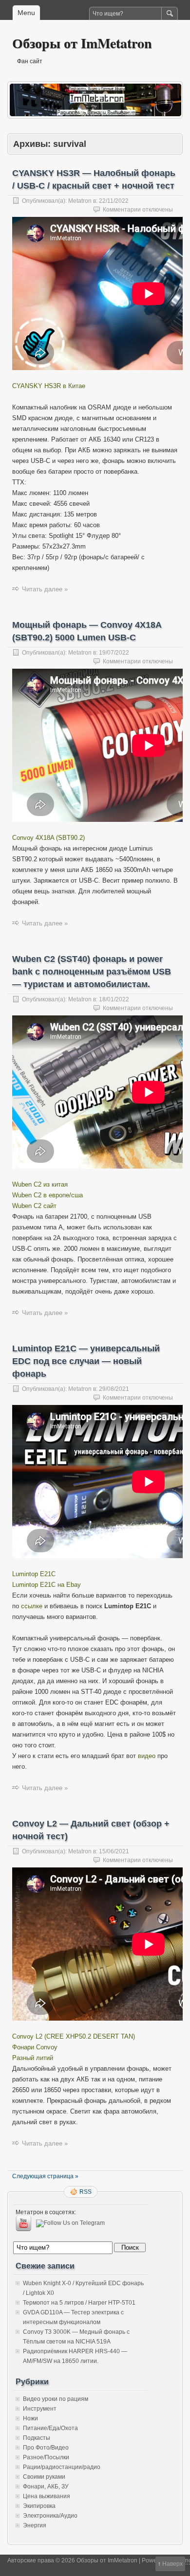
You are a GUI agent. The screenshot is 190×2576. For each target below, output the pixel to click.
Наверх (172, 2564)
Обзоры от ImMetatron (82, 43)
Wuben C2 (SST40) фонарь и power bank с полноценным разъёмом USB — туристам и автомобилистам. (92, 972)
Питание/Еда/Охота (50, 2428)
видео (147, 1756)
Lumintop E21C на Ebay (47, 1585)
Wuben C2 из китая (40, 1184)
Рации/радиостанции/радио (62, 2467)
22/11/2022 (114, 201)
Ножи (30, 2418)
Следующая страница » (45, 2176)
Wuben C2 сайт (34, 1206)
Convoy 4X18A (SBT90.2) (48, 838)
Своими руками (44, 2477)
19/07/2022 (114, 653)
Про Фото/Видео (46, 2448)
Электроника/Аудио (50, 2516)
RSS (85, 2192)
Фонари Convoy (35, 2047)
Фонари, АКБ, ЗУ (46, 2487)
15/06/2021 (114, 1851)
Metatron (80, 201)
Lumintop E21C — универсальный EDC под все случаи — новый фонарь (86, 1361)
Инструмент (40, 2409)
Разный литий (33, 2058)
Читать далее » (45, 589)
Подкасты (37, 2438)
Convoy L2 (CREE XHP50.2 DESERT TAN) (74, 2036)
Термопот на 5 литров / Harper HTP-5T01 (79, 2303)
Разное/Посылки (46, 2457)
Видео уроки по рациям (56, 2399)
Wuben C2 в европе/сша (47, 1195)
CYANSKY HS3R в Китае (49, 386)
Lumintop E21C (34, 1574)
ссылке (32, 1606)
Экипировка (39, 2506)
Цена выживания (47, 2496)
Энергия (35, 2525)
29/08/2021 (114, 1389)
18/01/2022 (114, 999)
